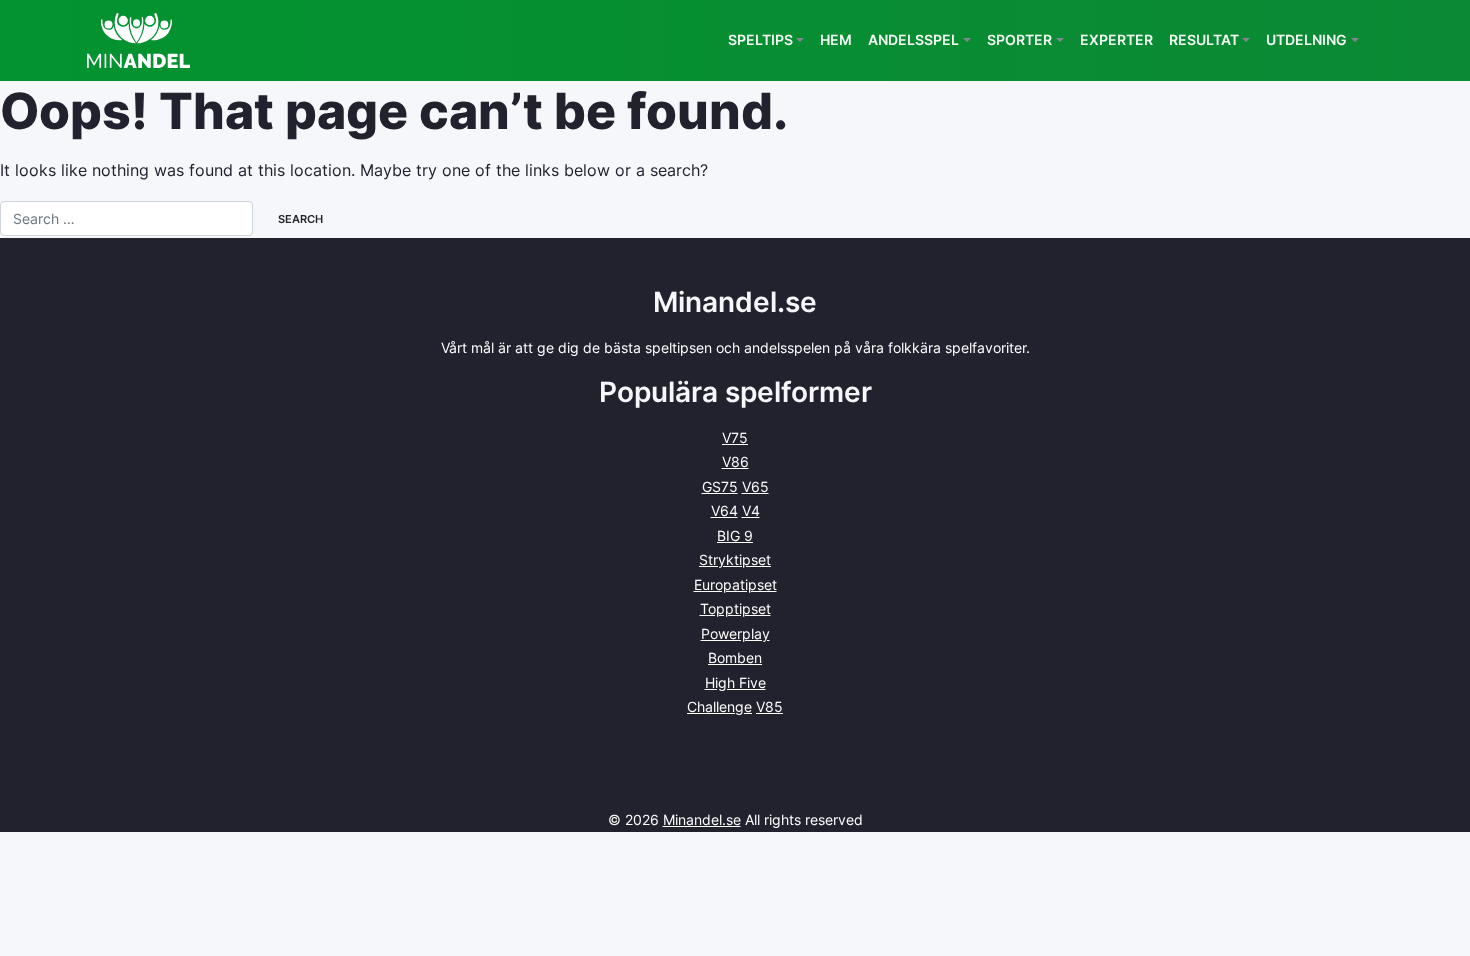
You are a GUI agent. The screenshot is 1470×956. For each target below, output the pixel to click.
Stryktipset (735, 559)
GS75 (720, 486)
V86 (735, 461)
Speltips (760, 39)
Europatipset (735, 584)
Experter (1116, 39)
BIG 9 (735, 535)
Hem (836, 39)
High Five (735, 682)
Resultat (1204, 39)
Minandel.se (702, 819)
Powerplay (735, 633)
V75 (735, 437)
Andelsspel (913, 39)
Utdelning (1306, 39)
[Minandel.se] (138, 40)
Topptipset (735, 608)
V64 (724, 510)
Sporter (1019, 39)
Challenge (719, 706)
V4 (751, 510)
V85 (769, 706)
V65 (755, 486)
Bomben (735, 657)
